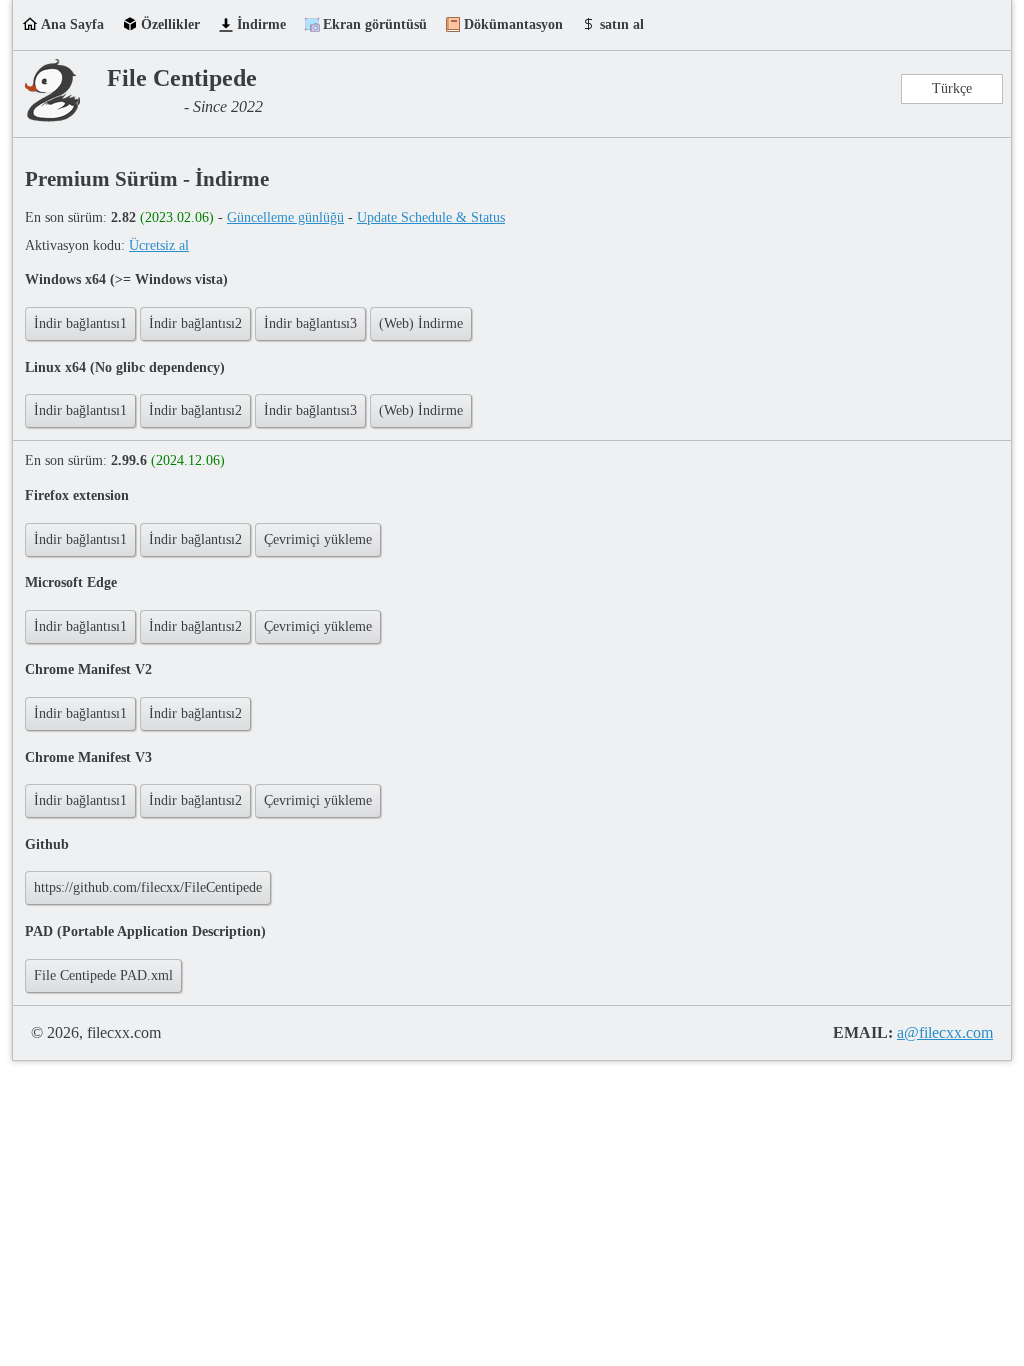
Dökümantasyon (513, 24)
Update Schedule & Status (431, 217)
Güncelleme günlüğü (285, 217)
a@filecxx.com (945, 1032)
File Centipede (182, 78)
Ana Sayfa (72, 24)
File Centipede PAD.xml (103, 975)
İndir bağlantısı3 (310, 323)
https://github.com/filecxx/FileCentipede (148, 887)
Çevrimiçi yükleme (318, 539)
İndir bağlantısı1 (80, 323)
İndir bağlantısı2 (195, 323)
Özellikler (170, 24)
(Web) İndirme (421, 323)
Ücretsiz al (159, 245)
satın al (622, 24)
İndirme (261, 24)
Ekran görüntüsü (375, 24)
